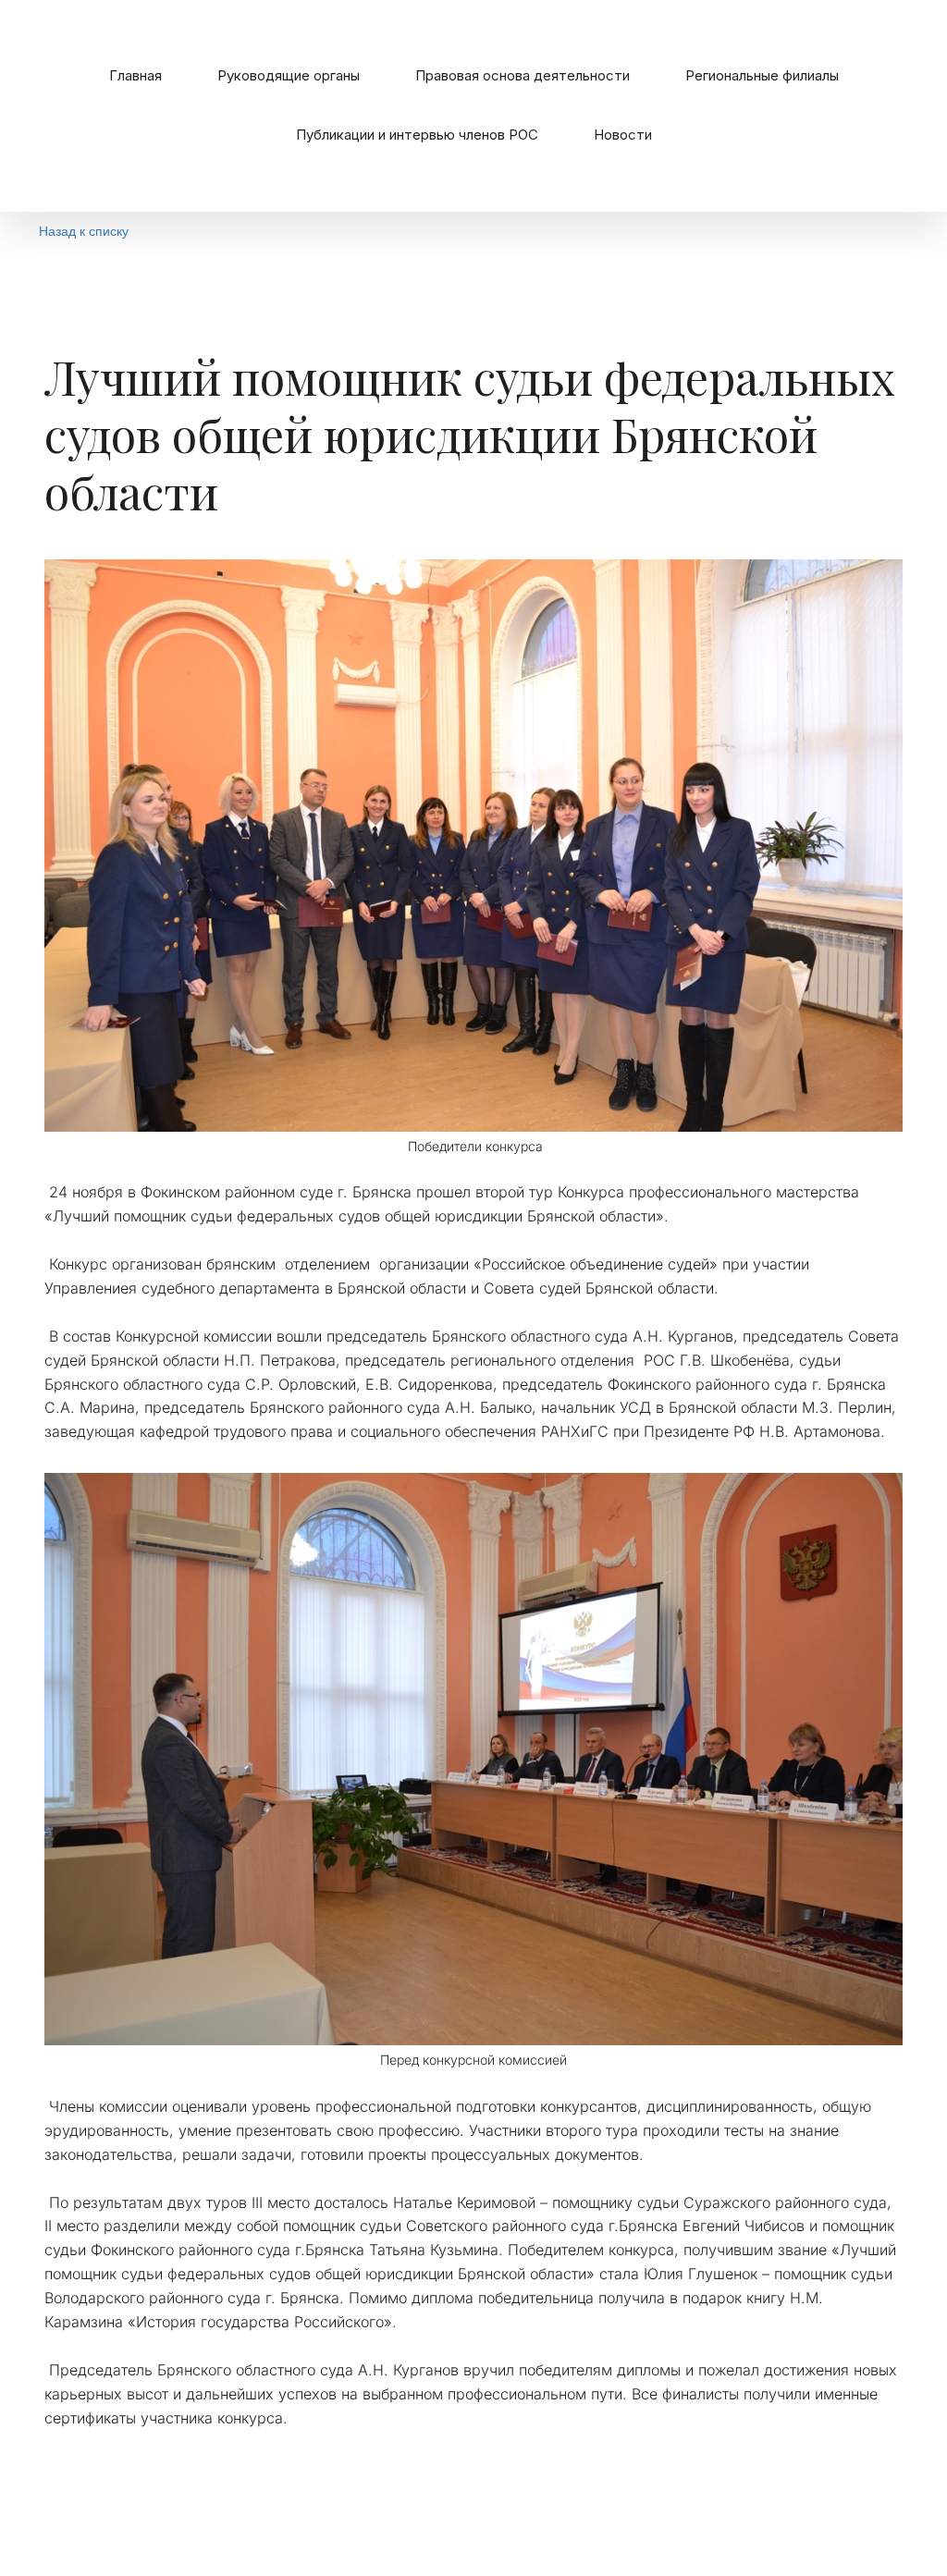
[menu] (473, 106)
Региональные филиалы (762, 75)
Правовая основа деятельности (523, 75)
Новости (623, 135)
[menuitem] (135, 76)
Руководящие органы (289, 75)
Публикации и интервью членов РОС (417, 135)
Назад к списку (84, 230)
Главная (135, 75)
